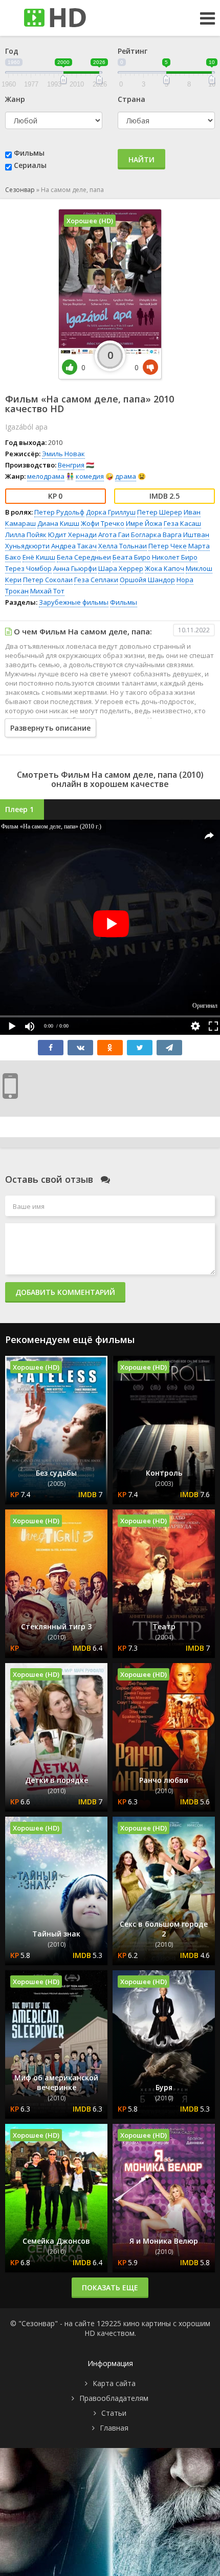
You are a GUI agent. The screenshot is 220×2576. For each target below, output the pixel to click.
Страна (131, 99)
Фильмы (29, 153)
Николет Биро (175, 557)
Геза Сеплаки (96, 580)
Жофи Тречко (103, 523)
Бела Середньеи (84, 557)
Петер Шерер (160, 512)
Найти (141, 159)
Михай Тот (47, 591)
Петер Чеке (168, 546)
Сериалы (30, 165)
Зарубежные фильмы (74, 602)
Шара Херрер (121, 568)
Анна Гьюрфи (75, 568)
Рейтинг (133, 51)
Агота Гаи (114, 535)
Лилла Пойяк (26, 535)
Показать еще (110, 2287)
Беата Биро (131, 557)
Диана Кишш (58, 523)
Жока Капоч (164, 568)
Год (12, 51)
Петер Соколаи (48, 580)
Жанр (15, 99)
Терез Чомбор (28, 568)
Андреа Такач (74, 546)
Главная (114, 2428)
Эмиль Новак (63, 454)
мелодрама (46, 476)
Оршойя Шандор (147, 580)
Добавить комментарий (65, 1292)
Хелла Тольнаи (123, 546)
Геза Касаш (182, 523)
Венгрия (71, 465)
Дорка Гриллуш (111, 512)
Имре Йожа (144, 523)
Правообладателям (114, 2398)
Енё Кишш (39, 557)
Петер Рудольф (59, 512)
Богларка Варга (156, 535)
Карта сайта (114, 2383)
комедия (90, 476)
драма (126, 476)
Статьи (114, 2413)
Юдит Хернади (72, 535)
